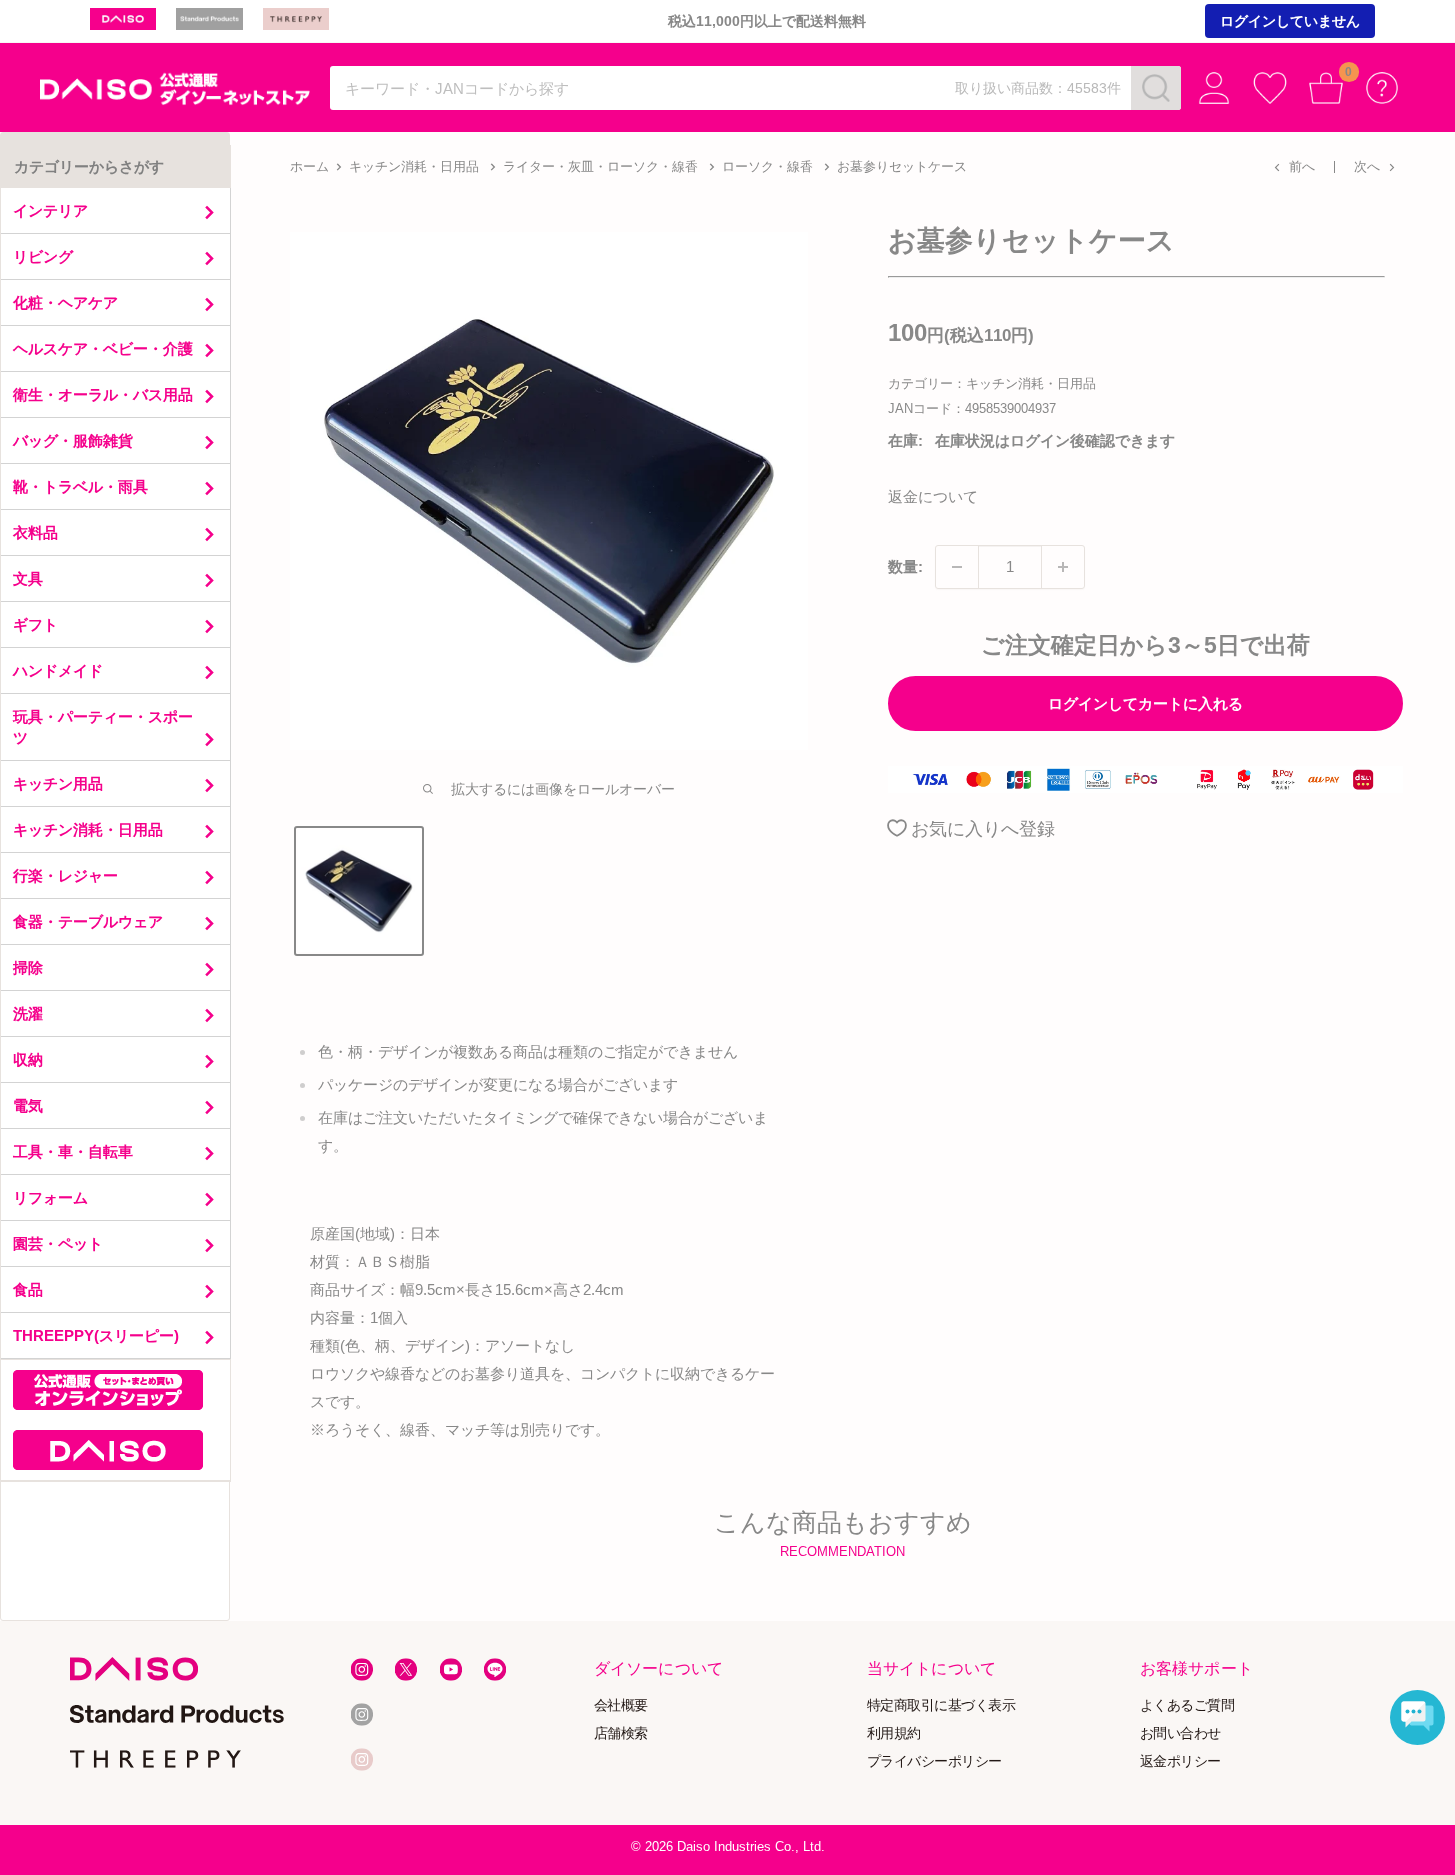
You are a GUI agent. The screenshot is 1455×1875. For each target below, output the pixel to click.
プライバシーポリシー (934, 1760)
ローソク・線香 (767, 166)
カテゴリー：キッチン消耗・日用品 (992, 383)
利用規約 (894, 1733)
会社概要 (621, 1705)
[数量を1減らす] (957, 567)
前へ (1302, 166)
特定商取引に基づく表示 (941, 1705)
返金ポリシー (1180, 1760)
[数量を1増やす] (1063, 567)
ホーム (309, 166)
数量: (905, 566)
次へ (1367, 166)
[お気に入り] (1270, 88)
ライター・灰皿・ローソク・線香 (600, 166)
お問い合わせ (1180, 1733)
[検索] (1156, 88)
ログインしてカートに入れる (1145, 703)
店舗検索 (621, 1733)
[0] (1326, 88)
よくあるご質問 (1187, 1705)
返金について (933, 496)
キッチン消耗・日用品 (414, 166)
